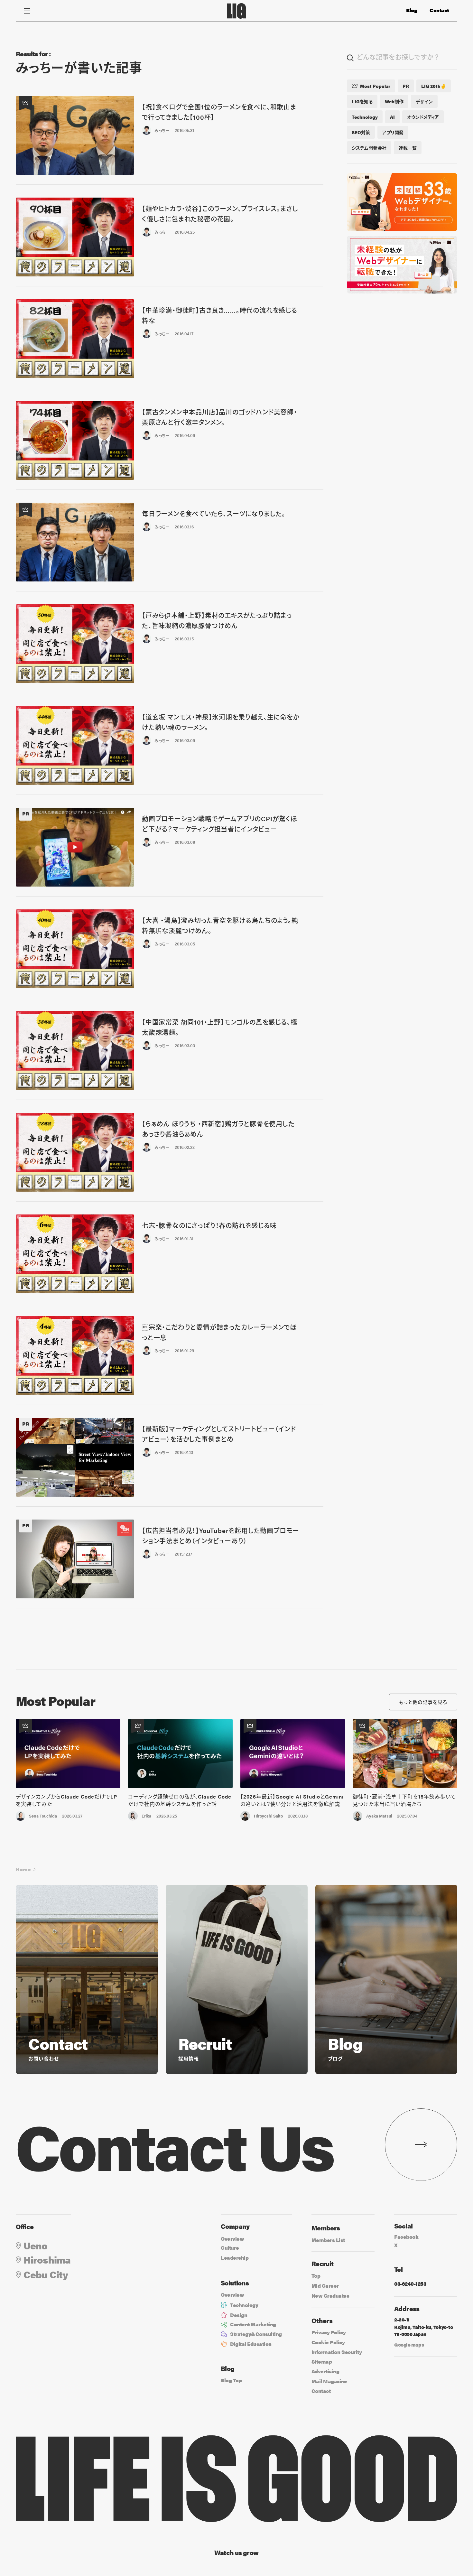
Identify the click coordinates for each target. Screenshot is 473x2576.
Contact (439, 10)
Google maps (409, 2344)
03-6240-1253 (410, 2284)
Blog (412, 10)
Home (23, 1869)
